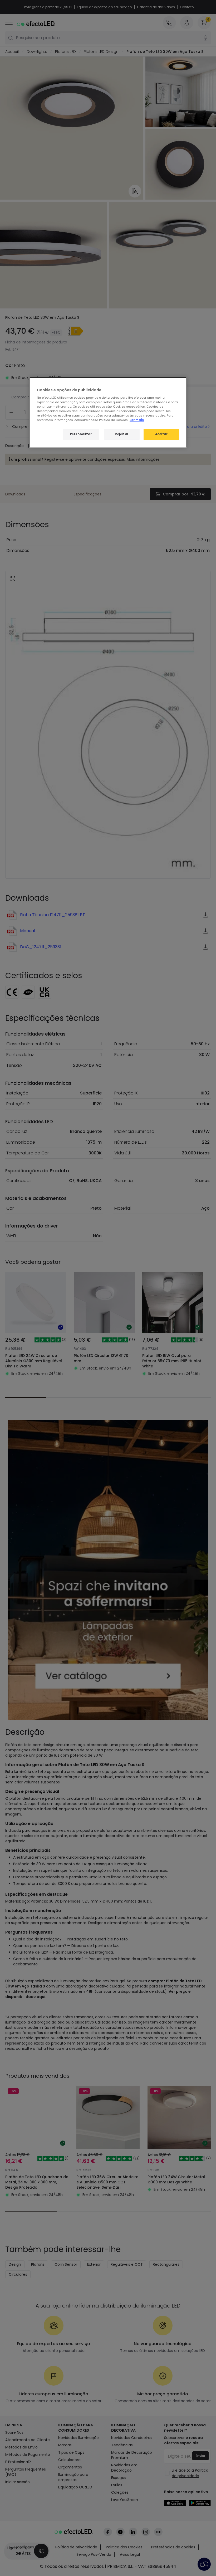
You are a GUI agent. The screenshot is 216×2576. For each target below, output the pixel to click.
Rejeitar (122, 434)
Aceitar (161, 434)
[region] (108, 413)
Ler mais (137, 420)
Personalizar (81, 434)
